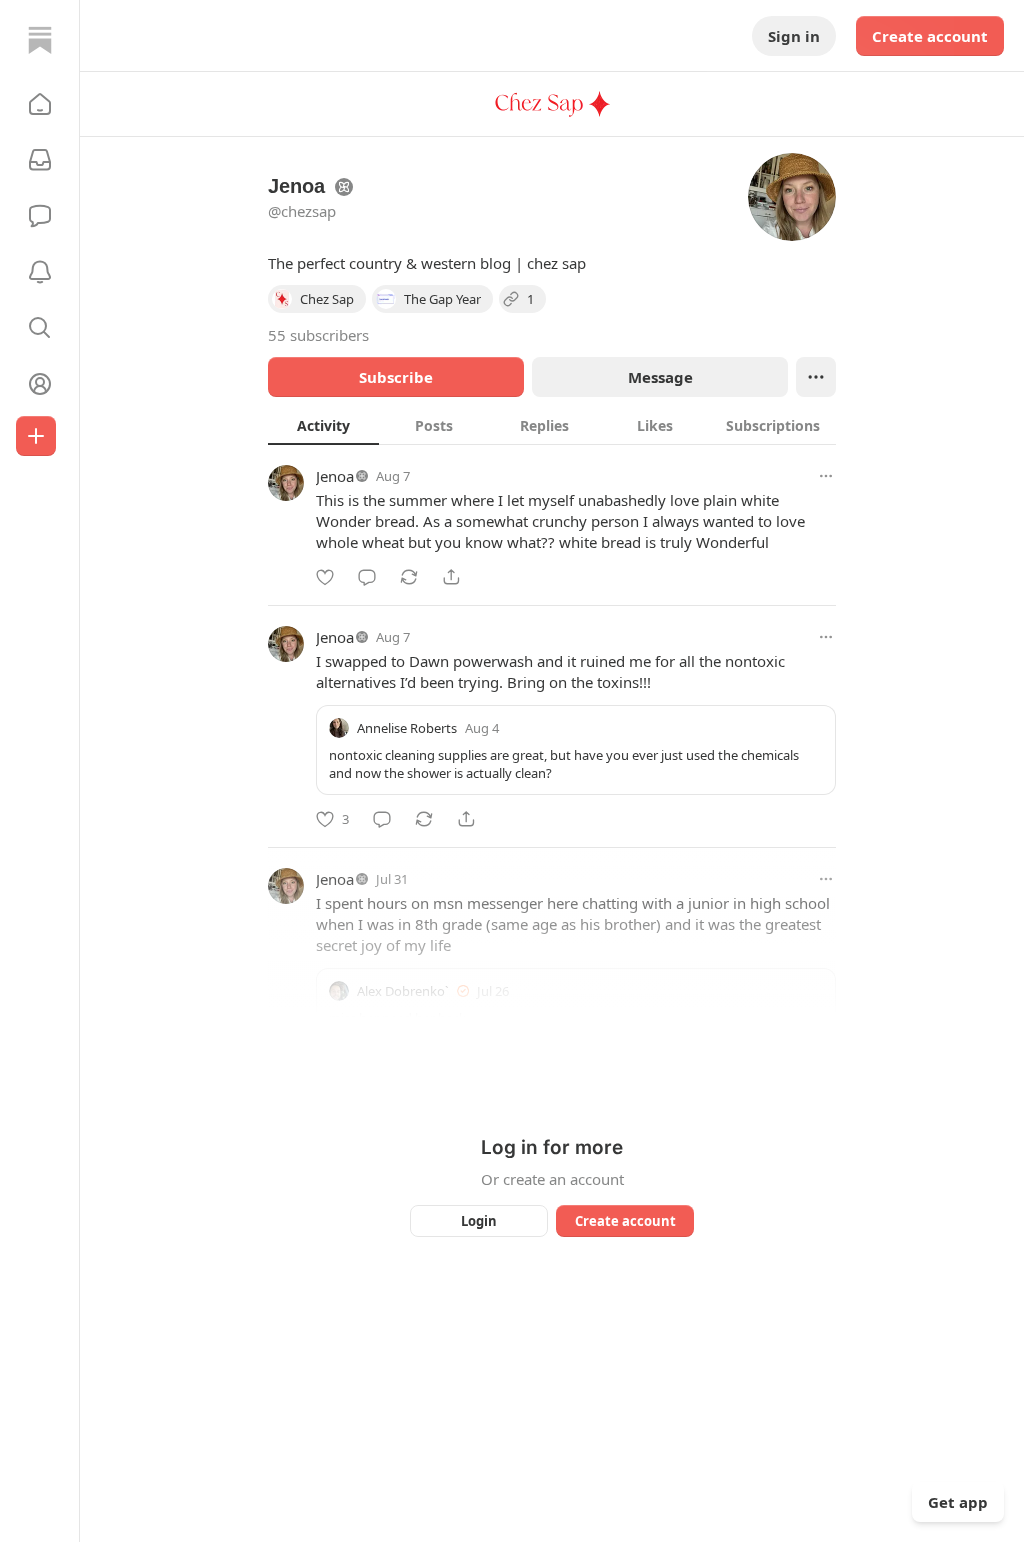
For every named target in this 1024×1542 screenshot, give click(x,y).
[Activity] (40, 272)
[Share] (451, 577)
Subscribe (396, 377)
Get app (958, 1502)
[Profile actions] (816, 377)
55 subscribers (318, 335)
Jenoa (335, 476)
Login (479, 1221)
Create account (930, 36)
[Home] (40, 40)
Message (660, 377)
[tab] (323, 425)
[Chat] (40, 216)
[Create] (36, 436)
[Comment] (367, 577)
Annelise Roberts (407, 728)
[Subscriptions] (40, 160)
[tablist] (552, 425)
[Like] (325, 577)
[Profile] (40, 384)
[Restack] (409, 577)
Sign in (794, 36)
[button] (40, 104)
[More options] (826, 476)
